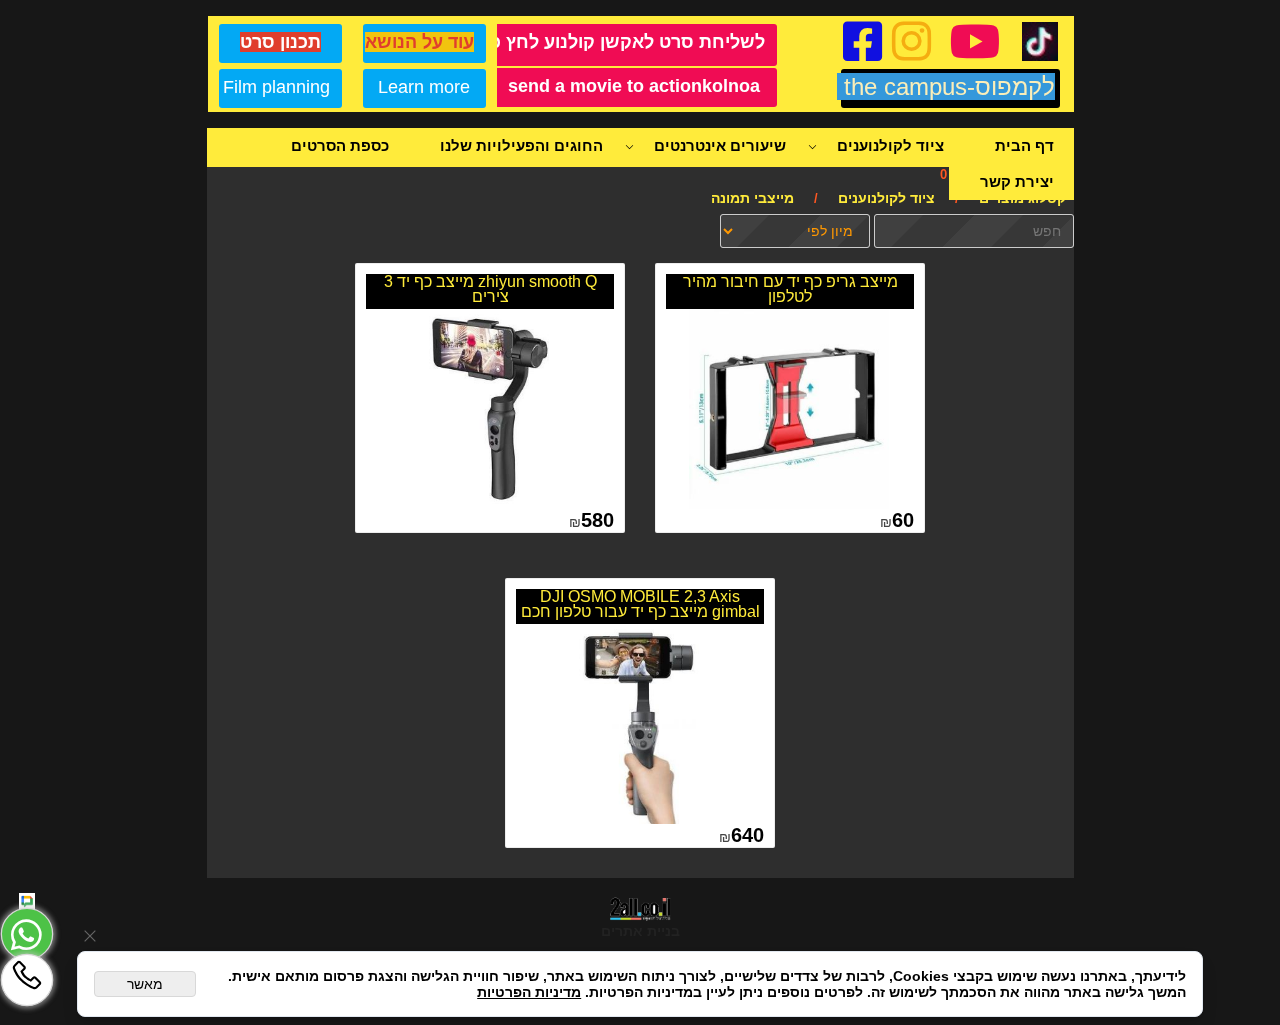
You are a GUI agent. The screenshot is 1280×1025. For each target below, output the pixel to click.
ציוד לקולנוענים (890, 145)
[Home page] (27, 900)
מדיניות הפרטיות (529, 992)
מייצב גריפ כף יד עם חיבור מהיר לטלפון (790, 289)
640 (747, 835)
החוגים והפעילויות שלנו (521, 145)
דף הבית (1024, 145)
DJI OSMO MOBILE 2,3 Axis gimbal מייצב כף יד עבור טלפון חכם (640, 604)
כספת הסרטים (340, 145)
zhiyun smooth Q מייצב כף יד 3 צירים (490, 289)
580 (597, 520)
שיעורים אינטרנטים (720, 145)
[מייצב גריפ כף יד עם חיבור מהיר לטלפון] (789, 504)
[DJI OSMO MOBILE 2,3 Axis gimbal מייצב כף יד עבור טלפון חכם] (639, 819)
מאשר (145, 984)
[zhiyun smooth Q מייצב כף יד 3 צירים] (489, 504)
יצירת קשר (1017, 181)
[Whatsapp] (27, 934)
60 (903, 520)
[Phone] (27, 980)
